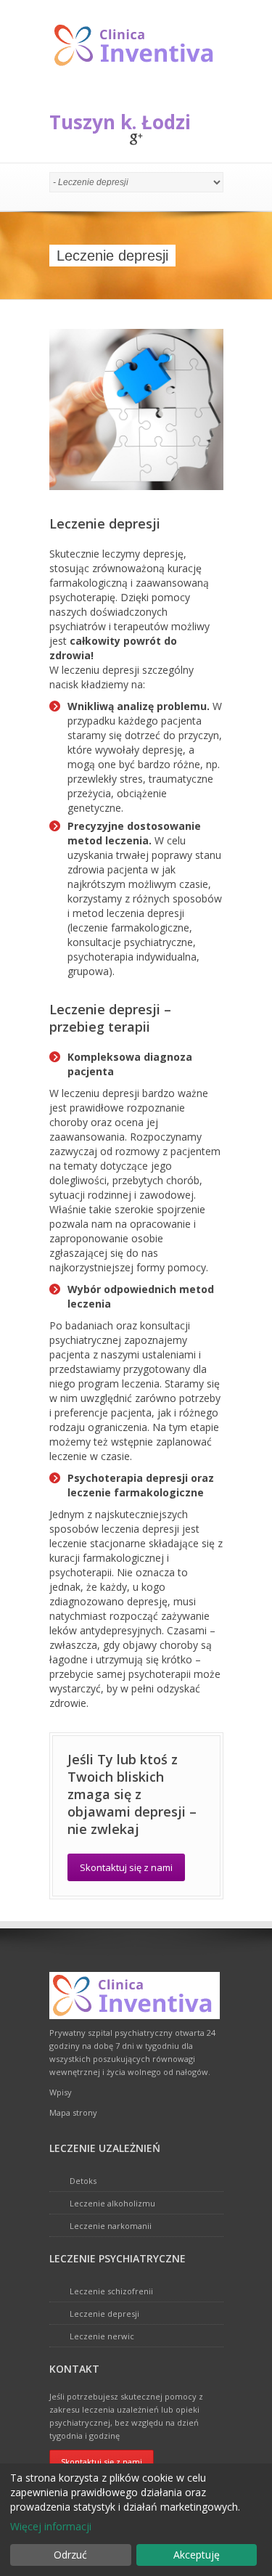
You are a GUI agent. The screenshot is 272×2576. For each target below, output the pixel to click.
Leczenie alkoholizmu (112, 2203)
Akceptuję (197, 2555)
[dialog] (136, 2520)
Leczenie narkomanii (111, 2226)
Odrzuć (70, 2555)
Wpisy (61, 2092)
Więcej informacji (51, 2526)
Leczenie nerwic (102, 2336)
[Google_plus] (136, 140)
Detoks (83, 2181)
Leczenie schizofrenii (111, 2291)
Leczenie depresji (104, 2314)
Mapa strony (73, 2112)
